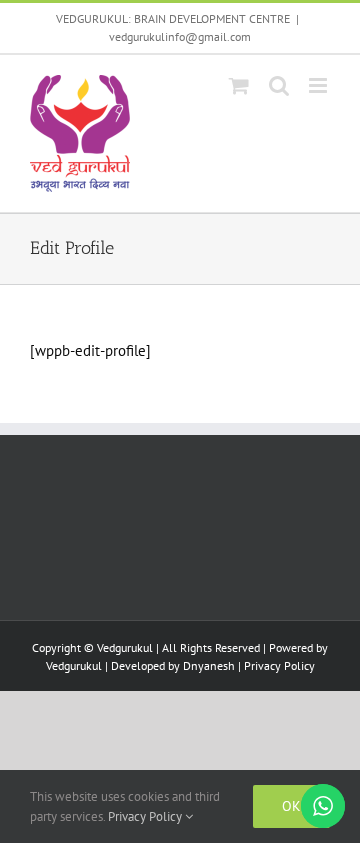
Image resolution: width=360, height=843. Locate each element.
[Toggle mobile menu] (319, 85)
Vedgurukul (74, 665)
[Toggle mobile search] (279, 85)
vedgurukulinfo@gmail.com (180, 36)
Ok (291, 806)
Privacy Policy (279, 665)
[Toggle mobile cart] (239, 85)
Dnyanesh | (213, 665)
